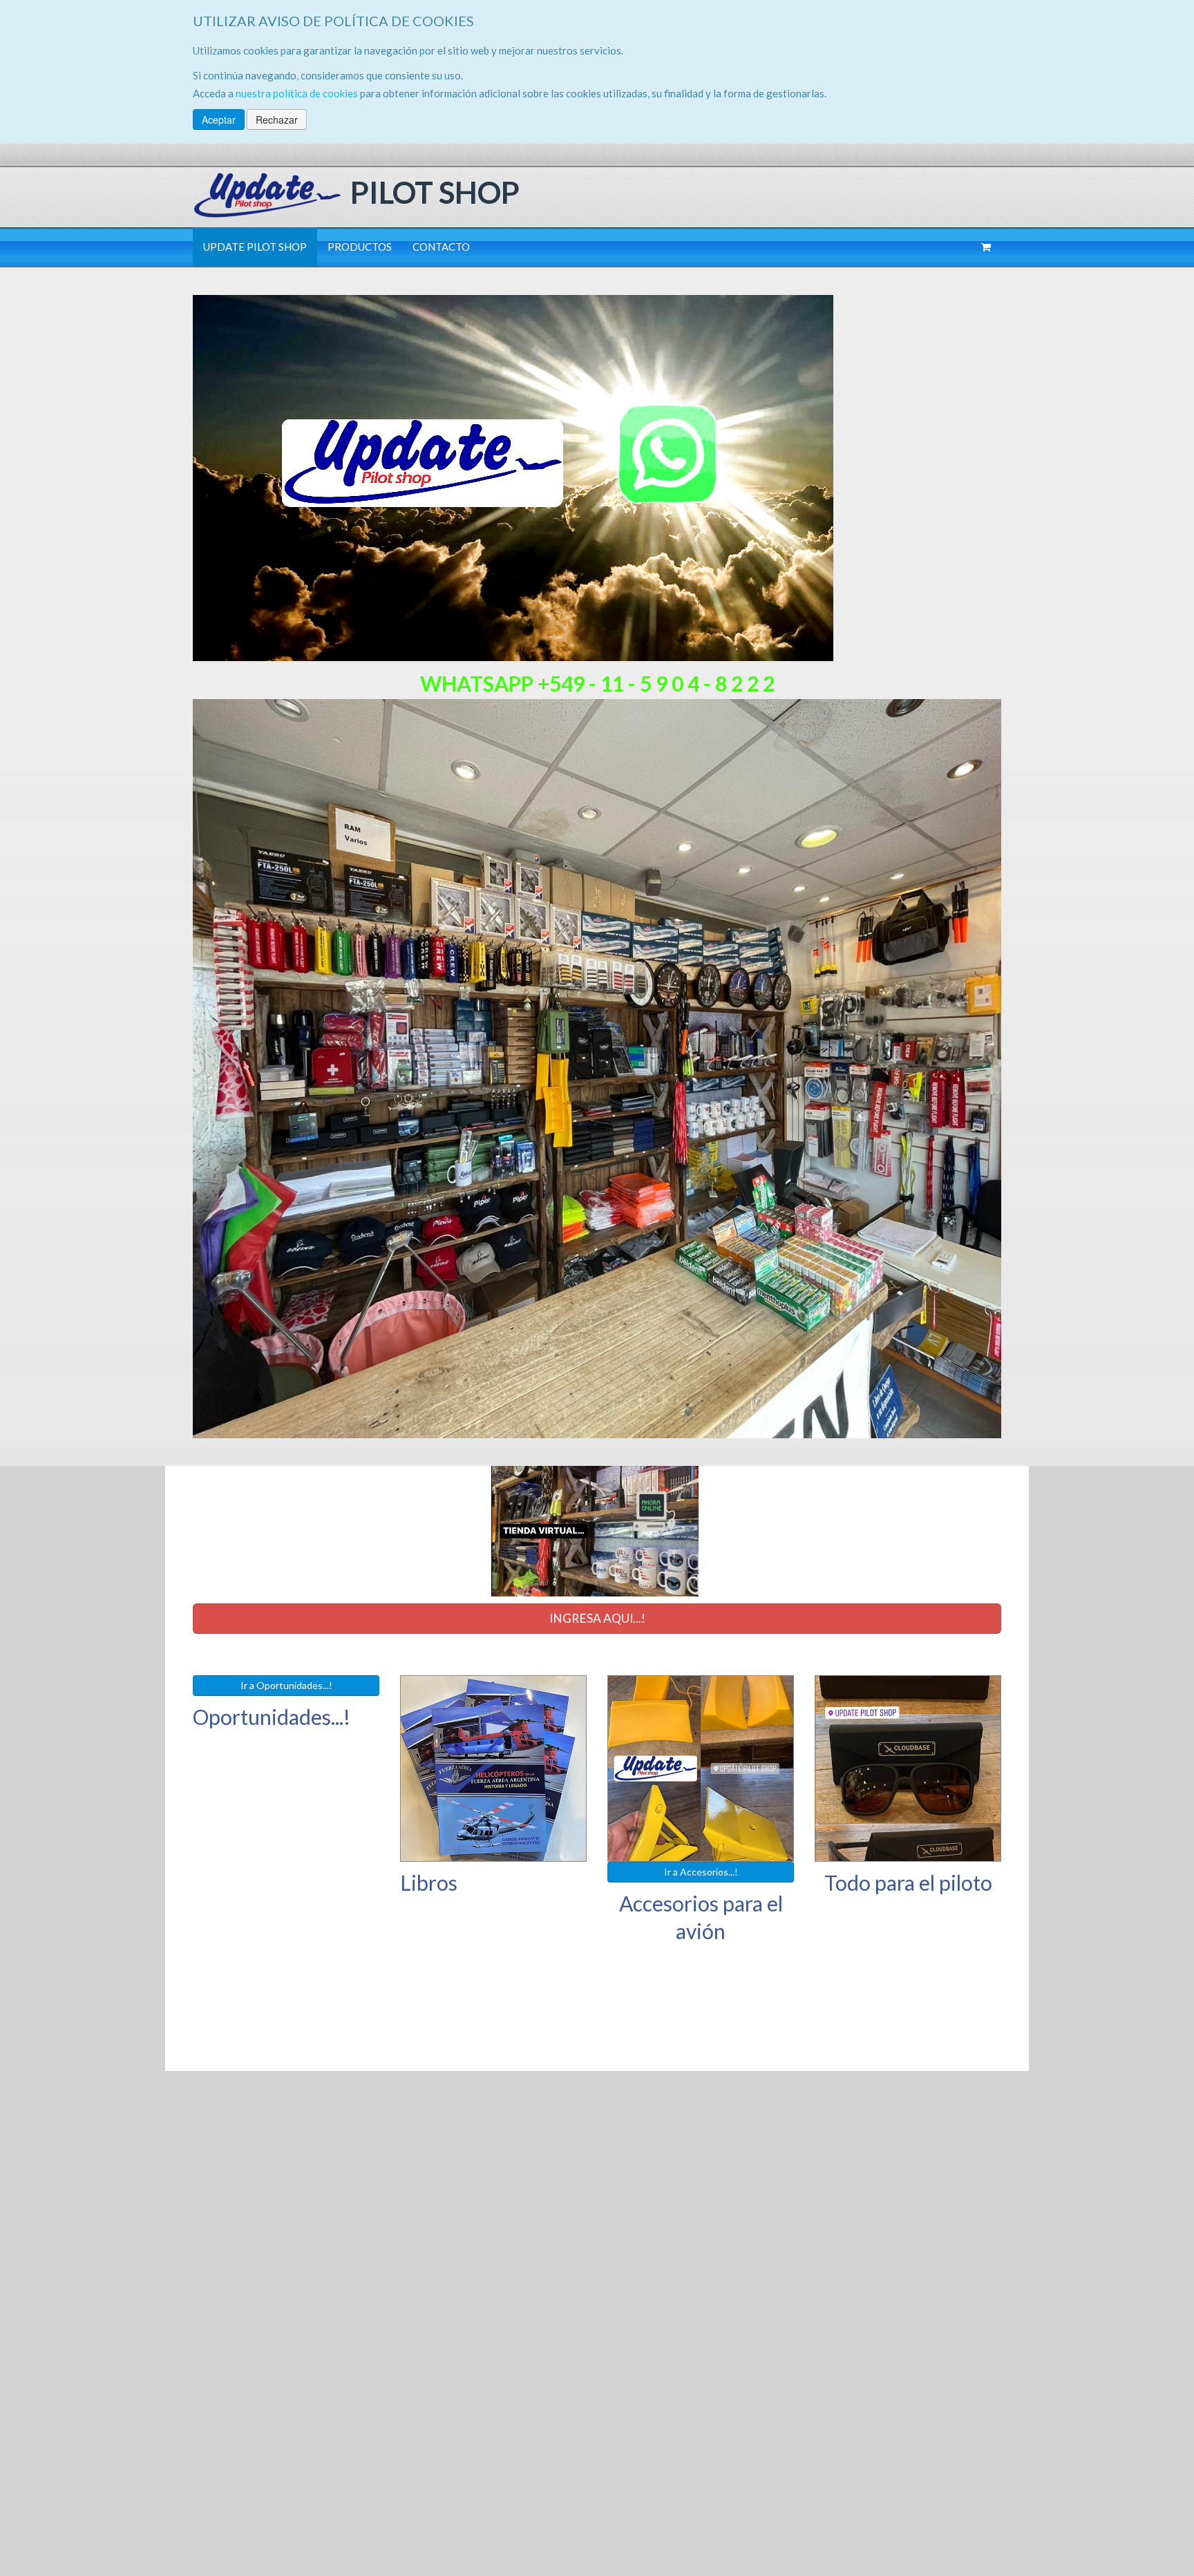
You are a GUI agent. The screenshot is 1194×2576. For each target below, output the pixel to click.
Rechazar (277, 120)
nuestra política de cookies (297, 93)
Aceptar (219, 120)
